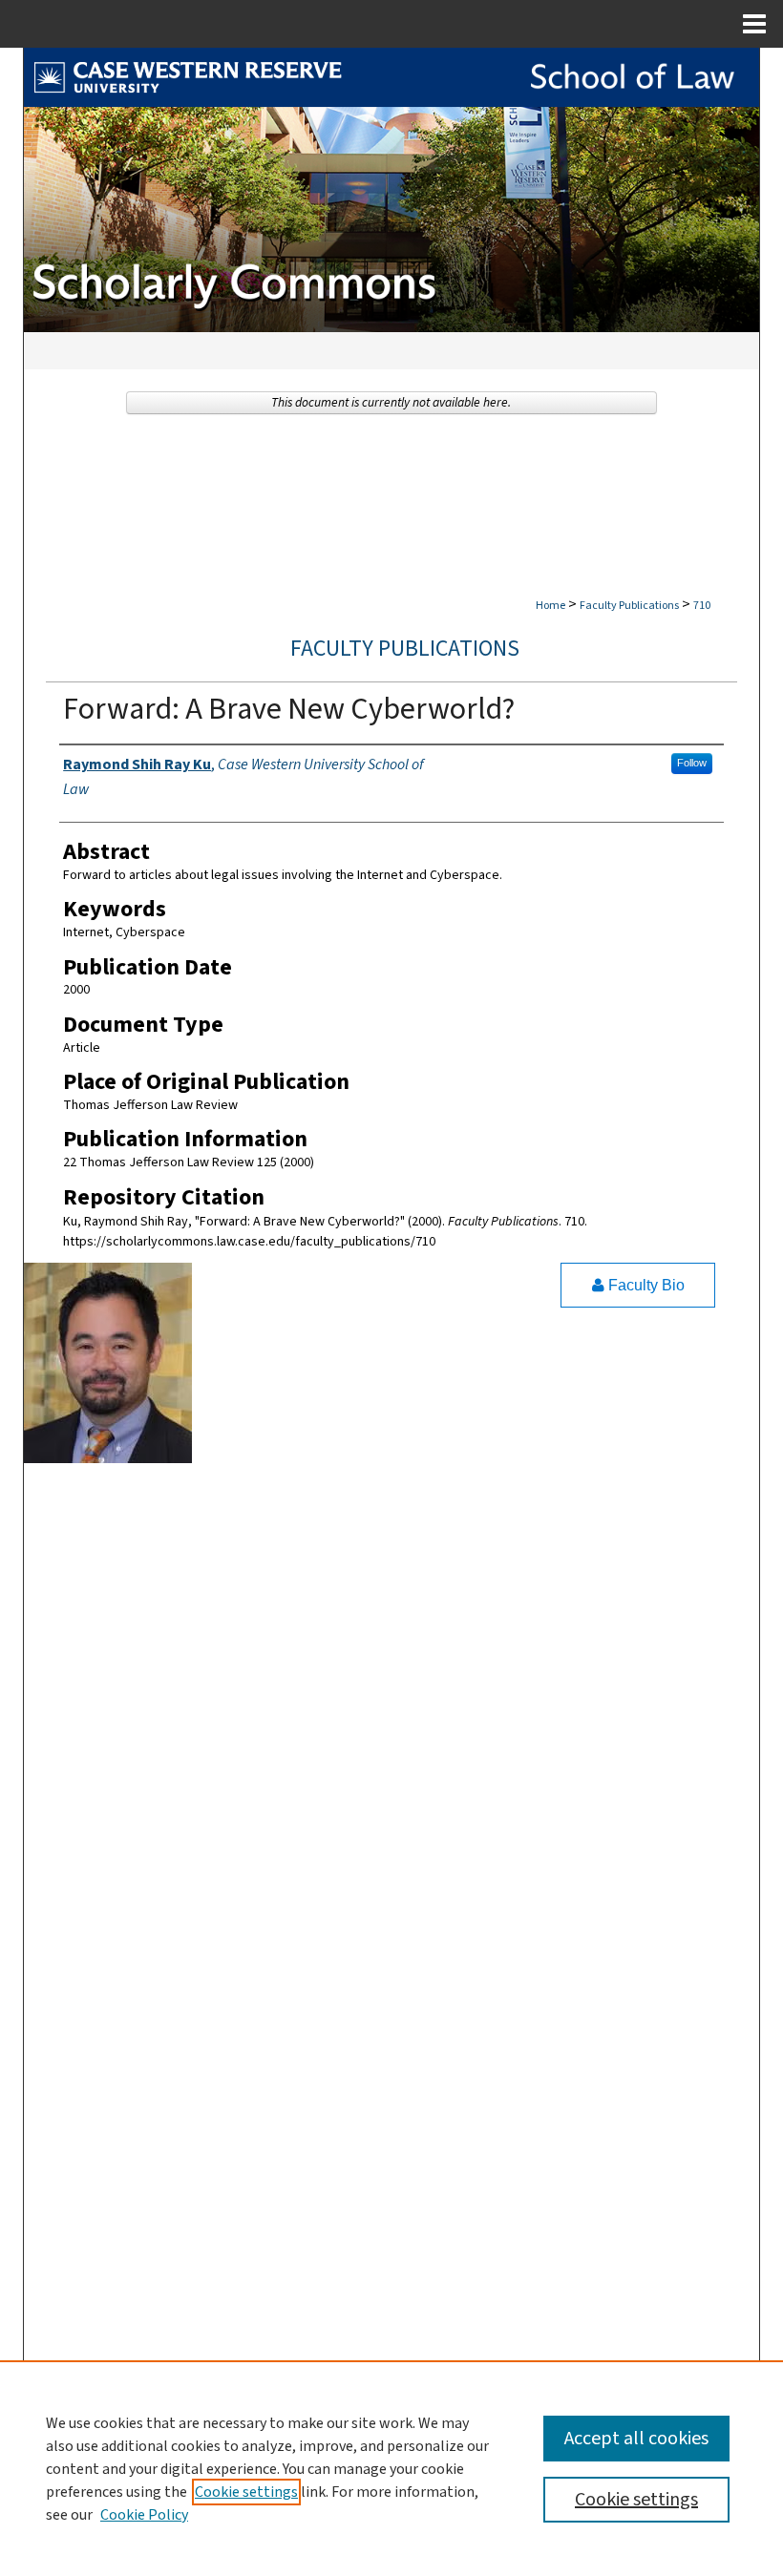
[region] (391, 2468)
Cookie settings (246, 2492)
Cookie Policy (144, 2515)
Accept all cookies (636, 2439)
